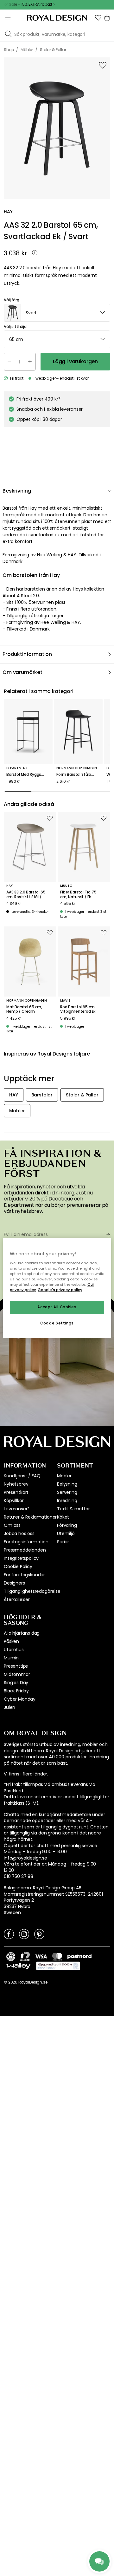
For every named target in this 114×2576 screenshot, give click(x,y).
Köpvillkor (14, 1500)
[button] (98, 18)
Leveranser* (17, 1509)
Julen (9, 1707)
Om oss (12, 1525)
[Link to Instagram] (24, 1934)
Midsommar (17, 1674)
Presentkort (16, 1492)
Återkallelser (17, 1599)
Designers (14, 1583)
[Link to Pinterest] (39, 1934)
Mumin (11, 1658)
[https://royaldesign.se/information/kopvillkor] (58, 1966)
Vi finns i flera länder (25, 1774)
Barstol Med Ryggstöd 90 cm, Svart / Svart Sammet (28, 775)
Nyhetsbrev (16, 1484)
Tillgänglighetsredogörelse (32, 1591)
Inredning (67, 1500)
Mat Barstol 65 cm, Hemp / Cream (24, 1009)
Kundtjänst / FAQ (22, 1476)
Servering (67, 1492)
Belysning (67, 1484)
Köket (63, 1517)
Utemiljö (66, 1533)
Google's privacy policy (60, 1290)
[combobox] (57, 313)
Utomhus (14, 1650)
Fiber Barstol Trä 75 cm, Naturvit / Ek (78, 895)
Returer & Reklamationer (30, 1517)
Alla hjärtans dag (22, 1633)
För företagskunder (24, 1575)
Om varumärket (22, 672)
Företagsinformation (26, 1542)
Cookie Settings (57, 1323)
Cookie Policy (18, 1566)
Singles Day (16, 1683)
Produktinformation (27, 654)
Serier (63, 1542)
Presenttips (16, 1666)
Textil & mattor (73, 1509)
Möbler (64, 1476)
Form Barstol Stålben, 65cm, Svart (78, 775)
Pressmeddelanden (25, 1550)
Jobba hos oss (19, 1533)
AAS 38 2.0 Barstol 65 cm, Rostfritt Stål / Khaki (26, 895)
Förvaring (67, 1525)
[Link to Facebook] (9, 1934)
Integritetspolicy (21, 1558)
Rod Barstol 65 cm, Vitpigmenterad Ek (78, 1009)
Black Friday (16, 1691)
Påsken (11, 1641)
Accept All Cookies (57, 1307)
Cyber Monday (20, 1699)
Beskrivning (17, 491)
